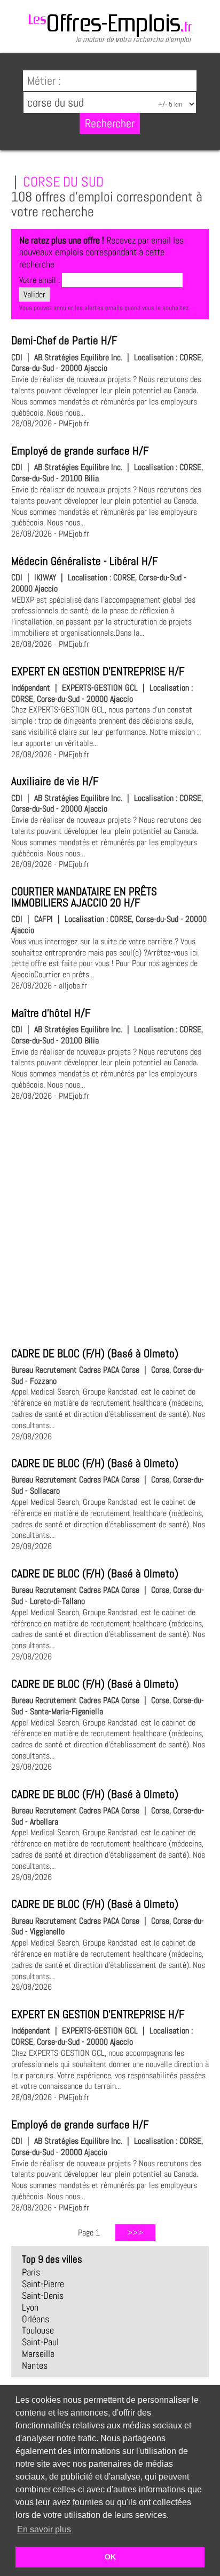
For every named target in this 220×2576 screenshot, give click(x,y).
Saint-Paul (40, 2342)
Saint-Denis (43, 2296)
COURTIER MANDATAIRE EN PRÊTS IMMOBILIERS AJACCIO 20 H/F (84, 897)
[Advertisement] (110, 1222)
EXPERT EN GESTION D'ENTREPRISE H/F (98, 671)
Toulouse (38, 2330)
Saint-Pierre (43, 2284)
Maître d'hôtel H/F (51, 1013)
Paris (31, 2272)
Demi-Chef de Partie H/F (64, 341)
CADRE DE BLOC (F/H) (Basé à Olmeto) (95, 1354)
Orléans (36, 2319)
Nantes (35, 2366)
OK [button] (110, 2557)
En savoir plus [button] (44, 2529)
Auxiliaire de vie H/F (55, 781)
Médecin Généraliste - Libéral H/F (84, 561)
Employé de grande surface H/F (80, 451)
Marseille (38, 2354)
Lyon (30, 2307)
